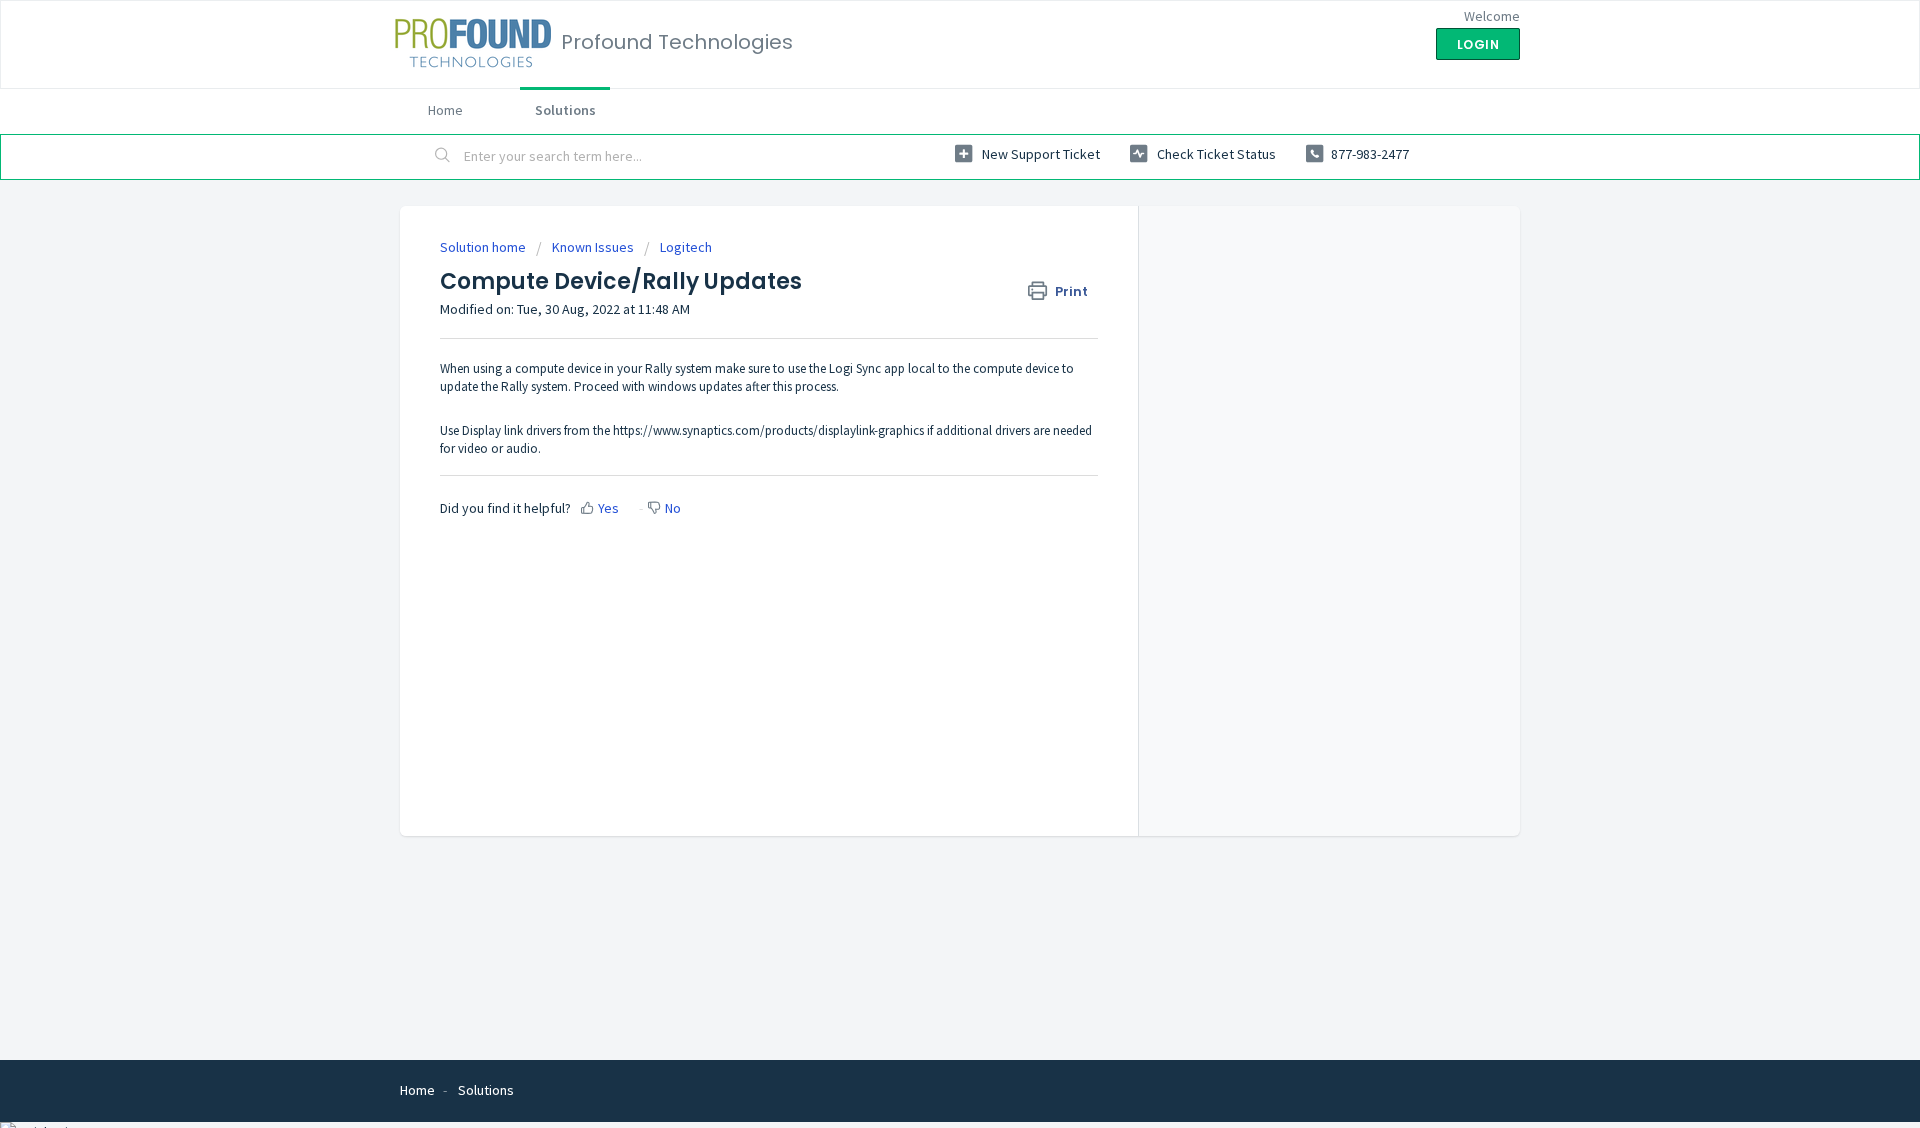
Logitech (686, 247)
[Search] (443, 157)
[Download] (923, 302)
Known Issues (593, 247)
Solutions (565, 110)
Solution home (484, 247)
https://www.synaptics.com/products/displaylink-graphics (768, 430)
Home (445, 110)
